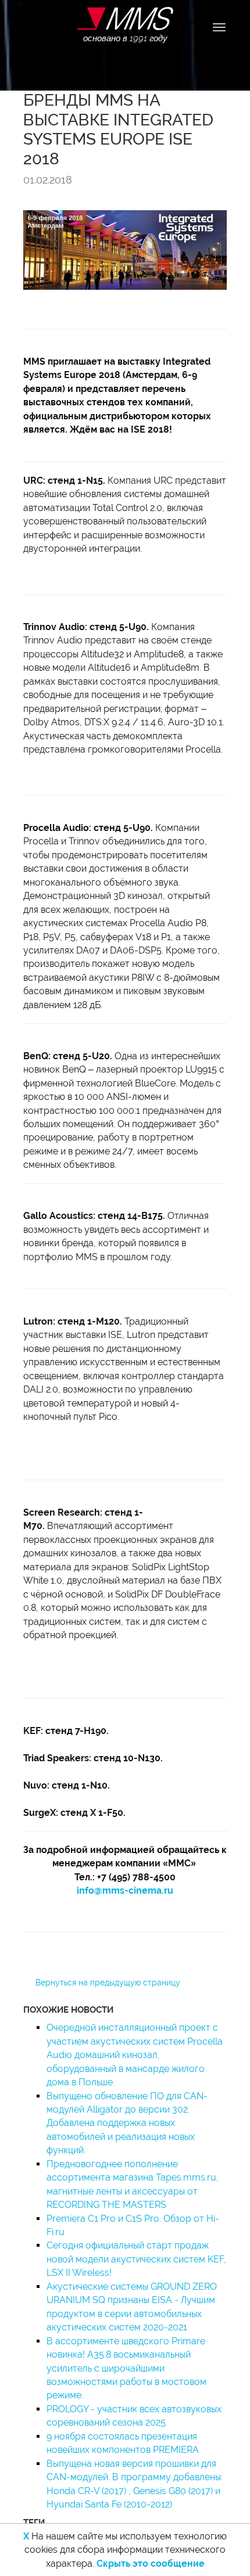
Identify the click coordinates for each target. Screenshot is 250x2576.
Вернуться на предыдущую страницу (108, 1983)
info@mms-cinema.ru (125, 1890)
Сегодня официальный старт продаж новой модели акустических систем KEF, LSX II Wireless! (136, 2259)
